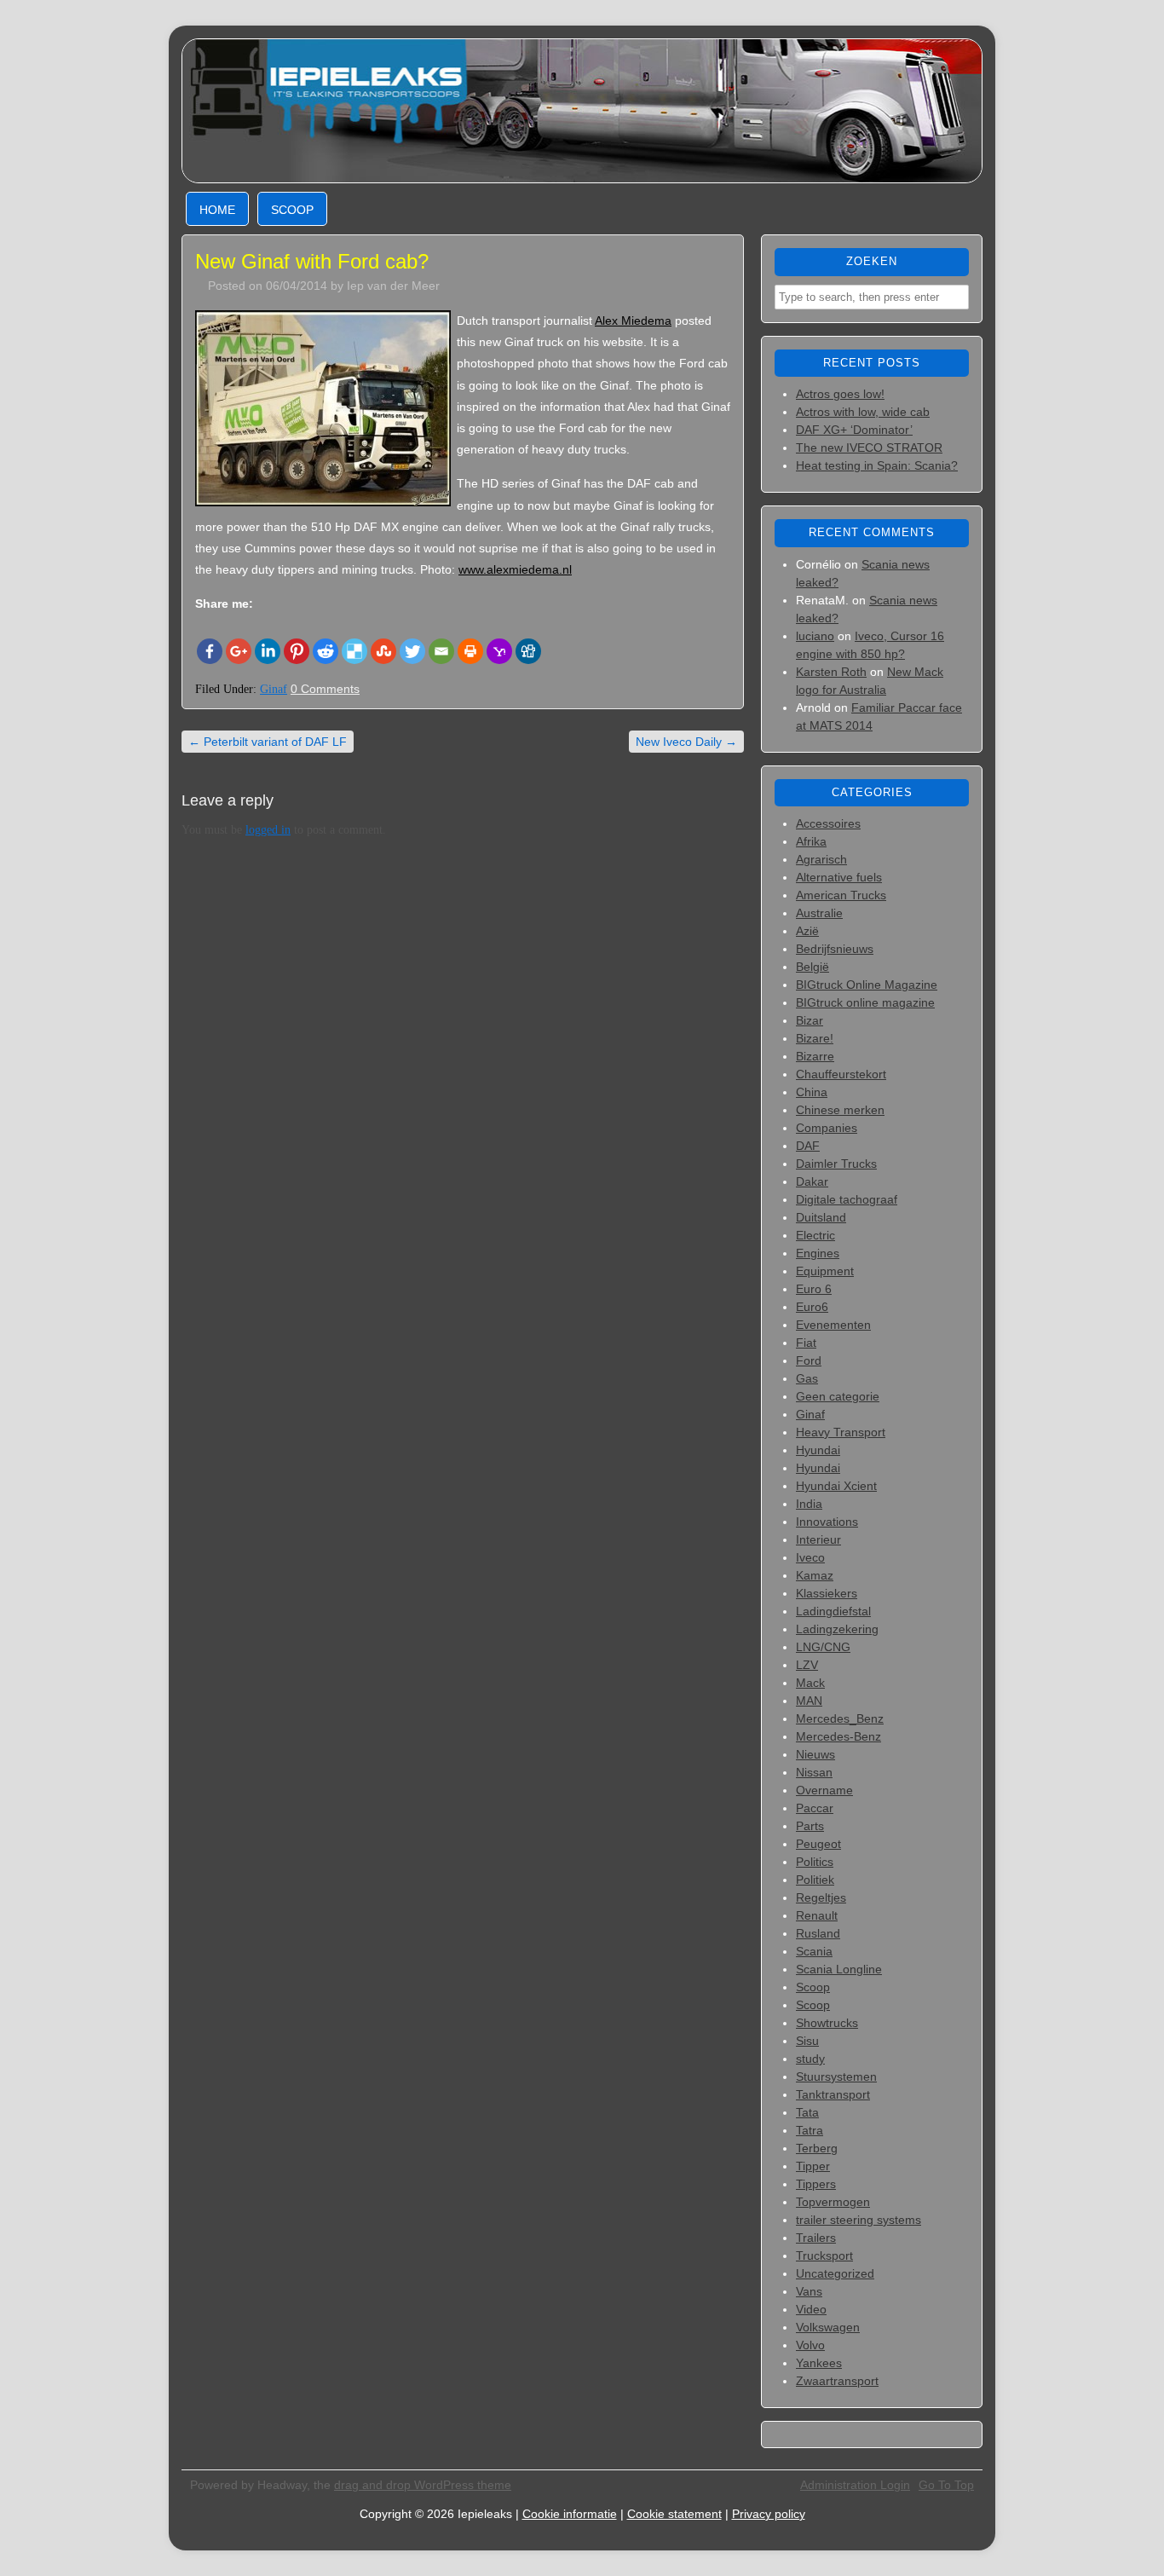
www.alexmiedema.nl (515, 569)
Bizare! (815, 1038)
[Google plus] (239, 651)
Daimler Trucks (836, 1164)
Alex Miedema (633, 321)
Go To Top (946, 2485)
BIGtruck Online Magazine (867, 985)
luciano (815, 636)
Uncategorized (835, 2273)
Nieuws (815, 1754)
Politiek (815, 1880)
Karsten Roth (831, 672)
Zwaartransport (837, 2381)
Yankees (819, 2363)
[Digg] (528, 651)
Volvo (810, 2345)
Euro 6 (814, 1289)
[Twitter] (412, 651)
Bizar (810, 1020)
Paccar (815, 1808)
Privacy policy (769, 2514)
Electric (815, 1235)
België (812, 967)
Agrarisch (821, 859)
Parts (810, 1826)
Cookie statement (674, 2514)
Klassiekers (827, 1593)
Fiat (806, 1343)
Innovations (827, 1522)
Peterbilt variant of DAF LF (268, 742)
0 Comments (325, 689)
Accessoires (828, 823)
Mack (810, 1683)
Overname (824, 1790)
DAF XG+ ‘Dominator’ (854, 430)
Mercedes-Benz (838, 1736)
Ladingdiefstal (833, 1611)
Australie (819, 913)
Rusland (818, 1933)
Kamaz (815, 1575)
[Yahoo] (499, 651)
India (809, 1504)
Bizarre (815, 1056)
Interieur (818, 1539)
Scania (814, 1951)
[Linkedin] (268, 651)
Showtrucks (827, 2023)
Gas (807, 1378)
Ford (809, 1360)
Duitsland (821, 1217)
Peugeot (818, 1844)
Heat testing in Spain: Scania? (877, 465)
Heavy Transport (841, 1432)
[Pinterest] (297, 651)
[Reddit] (326, 651)
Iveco (810, 1557)
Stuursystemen (836, 2076)
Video (811, 2309)
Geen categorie (838, 1396)
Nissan (814, 1772)
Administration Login (855, 2485)
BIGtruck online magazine (865, 1002)
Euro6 (812, 1307)
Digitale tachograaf (847, 1199)
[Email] (441, 651)
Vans (809, 2291)
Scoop (292, 210)
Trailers (816, 2238)
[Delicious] (354, 651)
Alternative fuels (839, 877)
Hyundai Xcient (836, 1486)
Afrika (811, 841)
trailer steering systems (859, 2220)
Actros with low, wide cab (863, 412)
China (812, 1092)
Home (217, 210)
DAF (808, 1146)
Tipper (813, 2166)
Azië (807, 931)
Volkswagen (828, 2327)
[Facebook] (210, 651)
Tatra (810, 2130)
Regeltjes (821, 1897)
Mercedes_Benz (840, 1718)
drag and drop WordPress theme (423, 2485)
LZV (807, 1665)
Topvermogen (833, 2202)
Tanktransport (833, 2094)
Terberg (817, 2148)
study (810, 2059)
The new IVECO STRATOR (869, 448)
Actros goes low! (840, 394)
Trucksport (824, 2255)
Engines (818, 1253)
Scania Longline (839, 1969)
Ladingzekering (837, 1629)
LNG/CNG (823, 1647)
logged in (268, 830)
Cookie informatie (570, 2514)
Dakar (812, 1181)
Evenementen (833, 1325)
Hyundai (818, 1450)
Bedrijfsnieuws (835, 949)
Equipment (825, 1271)
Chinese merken (840, 1110)
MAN (809, 1701)
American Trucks (841, 895)
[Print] (470, 651)
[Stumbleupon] (383, 651)
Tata (807, 2112)
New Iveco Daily (686, 742)
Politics (815, 1862)
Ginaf (274, 689)
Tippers (816, 2184)
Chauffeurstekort (841, 1074)
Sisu (807, 2041)
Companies (827, 1128)
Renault (817, 1915)
